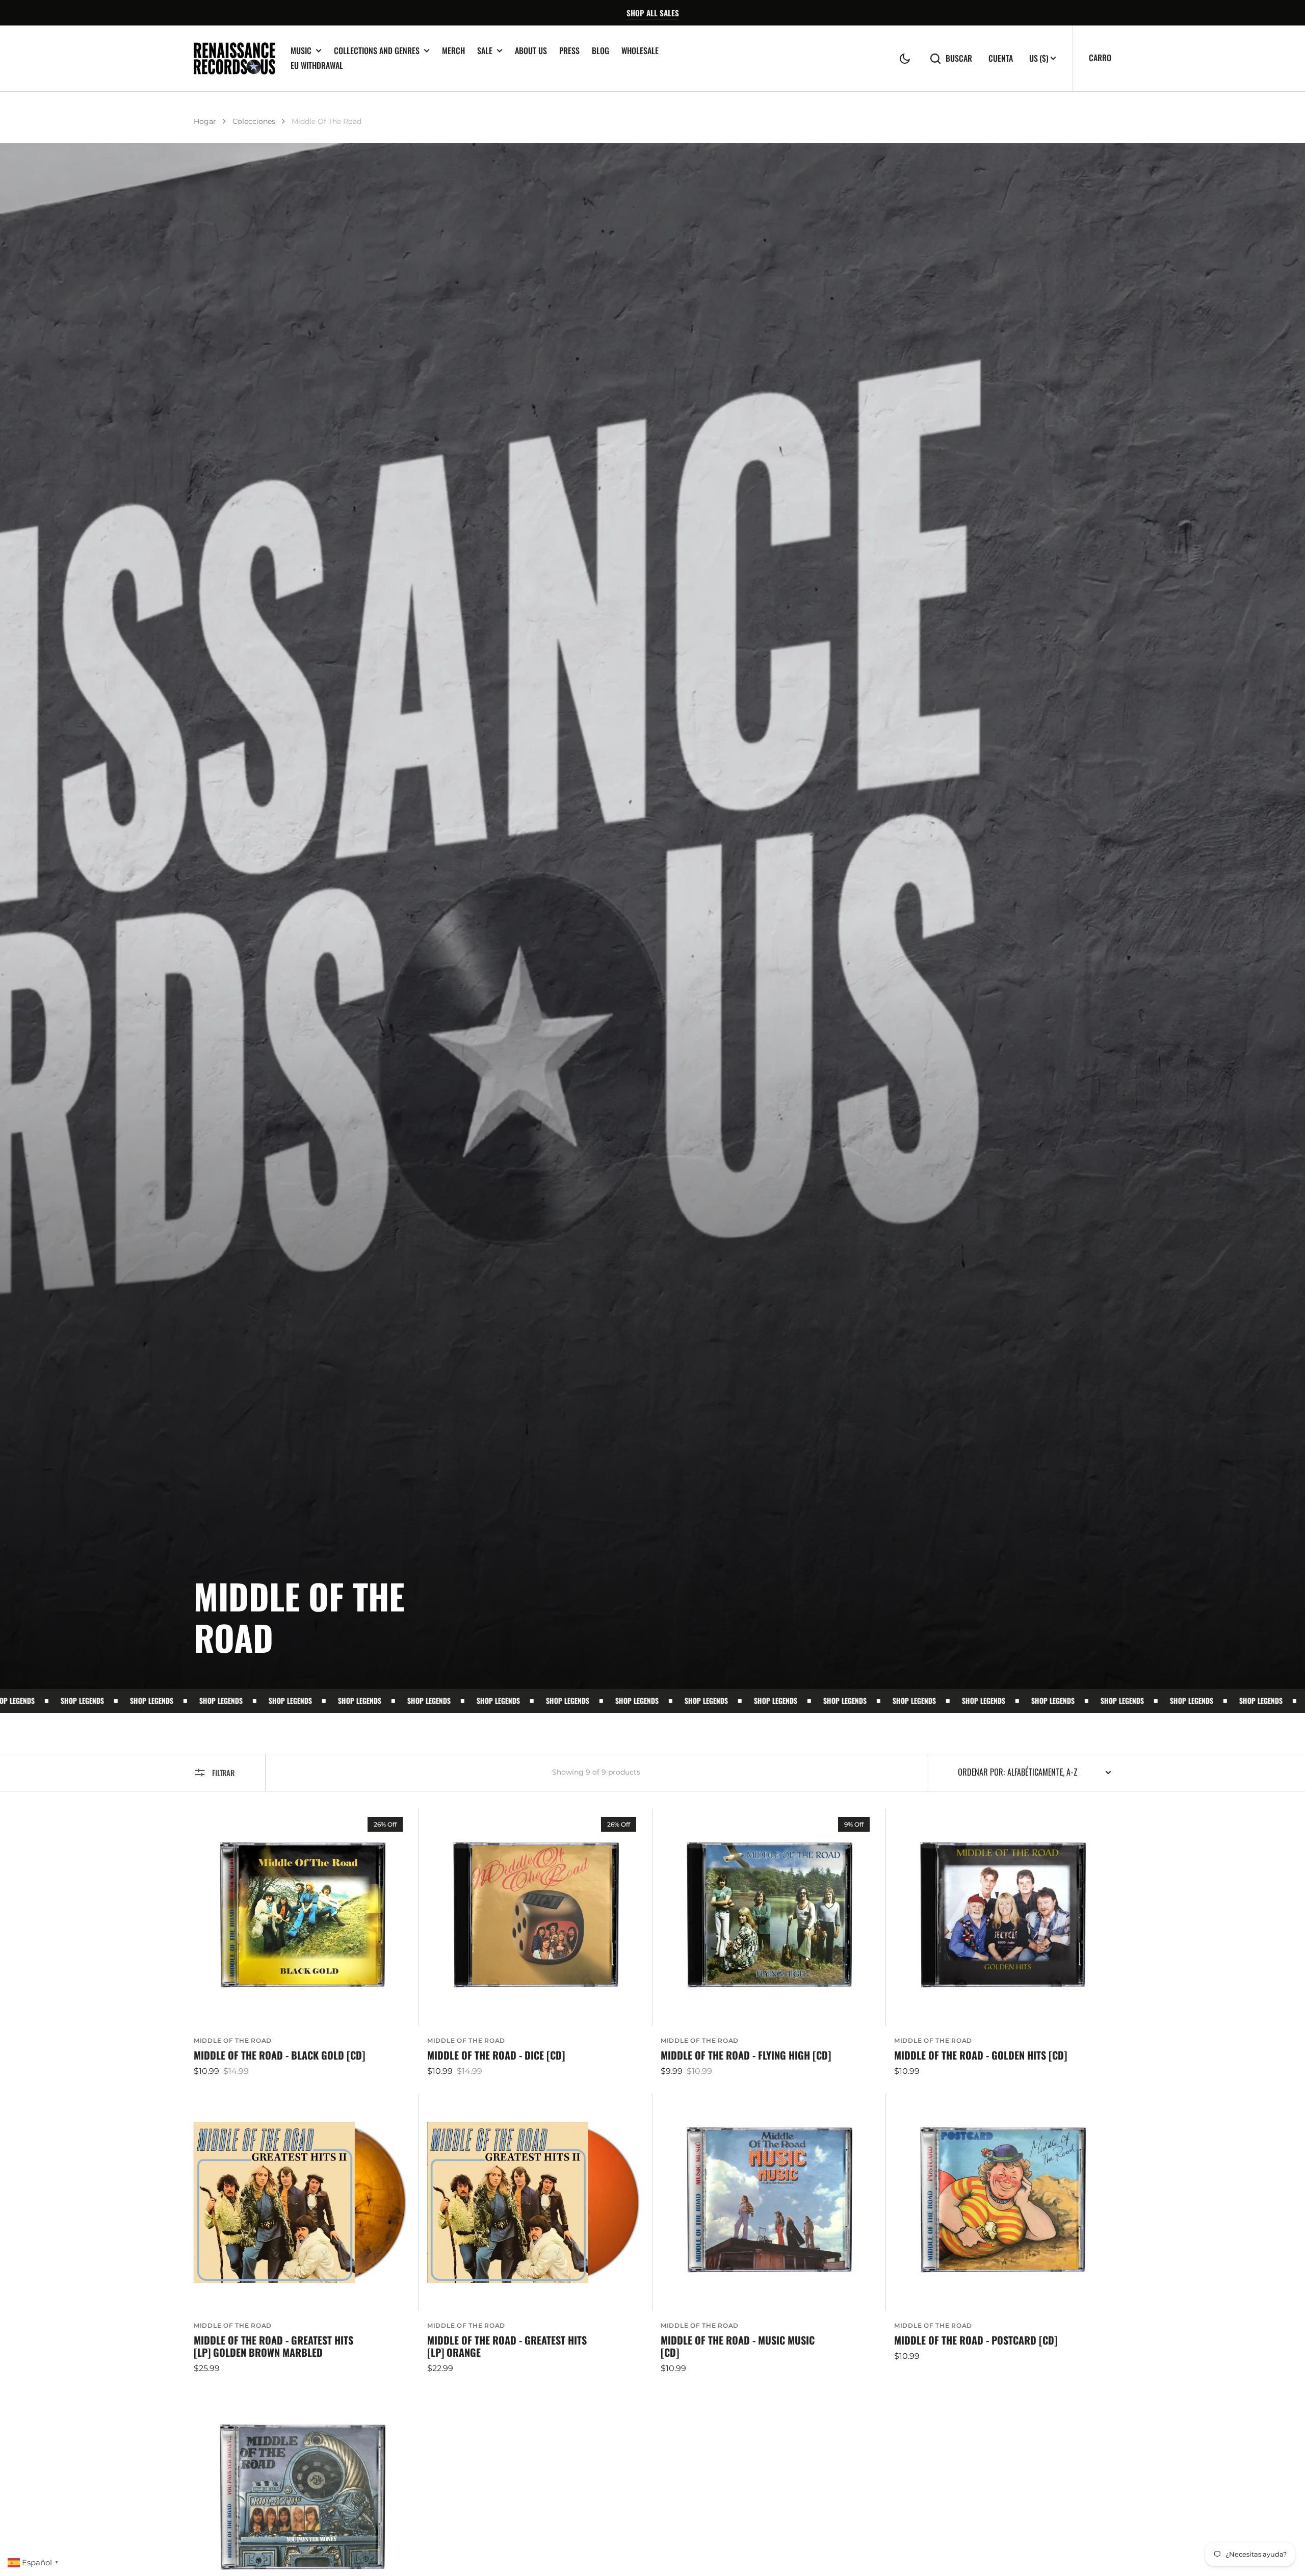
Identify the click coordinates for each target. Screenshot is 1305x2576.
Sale (485, 51)
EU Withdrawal (317, 65)
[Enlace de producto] (302, 1943)
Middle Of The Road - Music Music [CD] (738, 2346)
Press (569, 50)
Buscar (959, 58)
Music (301, 51)
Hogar (205, 121)
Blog (601, 50)
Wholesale (640, 50)
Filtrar (223, 1773)
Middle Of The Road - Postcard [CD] (976, 2340)
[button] (905, 59)
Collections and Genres (377, 51)
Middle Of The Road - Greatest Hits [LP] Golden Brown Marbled (273, 2346)
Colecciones (254, 121)
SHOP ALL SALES (653, 13)
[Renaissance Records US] (234, 58)
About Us (531, 50)
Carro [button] (1100, 58)
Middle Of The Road (233, 2040)
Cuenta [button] (1001, 58)
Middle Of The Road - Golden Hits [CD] (981, 2055)
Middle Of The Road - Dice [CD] (496, 2055)
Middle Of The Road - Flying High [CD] (746, 2055)
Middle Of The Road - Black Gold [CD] (279, 2055)
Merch (453, 50)
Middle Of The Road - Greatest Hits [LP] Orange (507, 2346)
